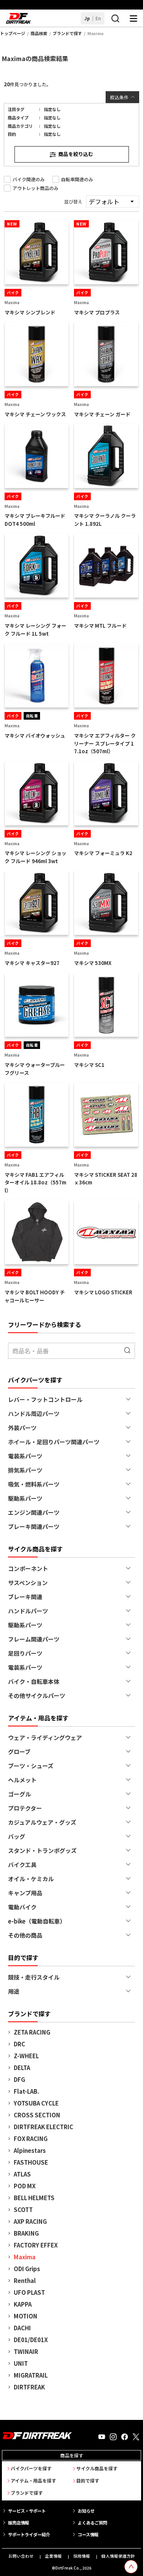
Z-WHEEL (26, 2056)
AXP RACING (30, 2221)
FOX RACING (31, 2139)
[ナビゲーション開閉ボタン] (133, 18)
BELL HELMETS (34, 2198)
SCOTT (23, 2209)
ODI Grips (27, 2269)
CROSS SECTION (37, 2115)
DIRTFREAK (29, 2387)
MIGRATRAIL (31, 2375)
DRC (19, 2044)
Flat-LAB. (26, 2091)
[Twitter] (136, 2437)
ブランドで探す (67, 33)
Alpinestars (30, 2150)
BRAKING (26, 2233)
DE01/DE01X (31, 2340)
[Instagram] (113, 2437)
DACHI (22, 2328)
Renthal (25, 2280)
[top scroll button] (131, 2567)
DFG (19, 2079)
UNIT (21, 2363)
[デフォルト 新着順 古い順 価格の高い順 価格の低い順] (113, 201)
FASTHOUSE (31, 2162)
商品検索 (39, 33)
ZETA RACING (32, 2032)
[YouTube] (102, 2437)
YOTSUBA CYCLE (36, 2103)
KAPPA (23, 2304)
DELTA (22, 2068)
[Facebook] (125, 2437)
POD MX (25, 2186)
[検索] (128, 1351)
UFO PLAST (29, 2292)
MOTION (26, 2316)
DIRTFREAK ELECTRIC (43, 2127)
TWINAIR (26, 2351)
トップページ (13, 33)
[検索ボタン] (115, 18)
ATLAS (22, 2174)
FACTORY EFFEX (36, 2245)
